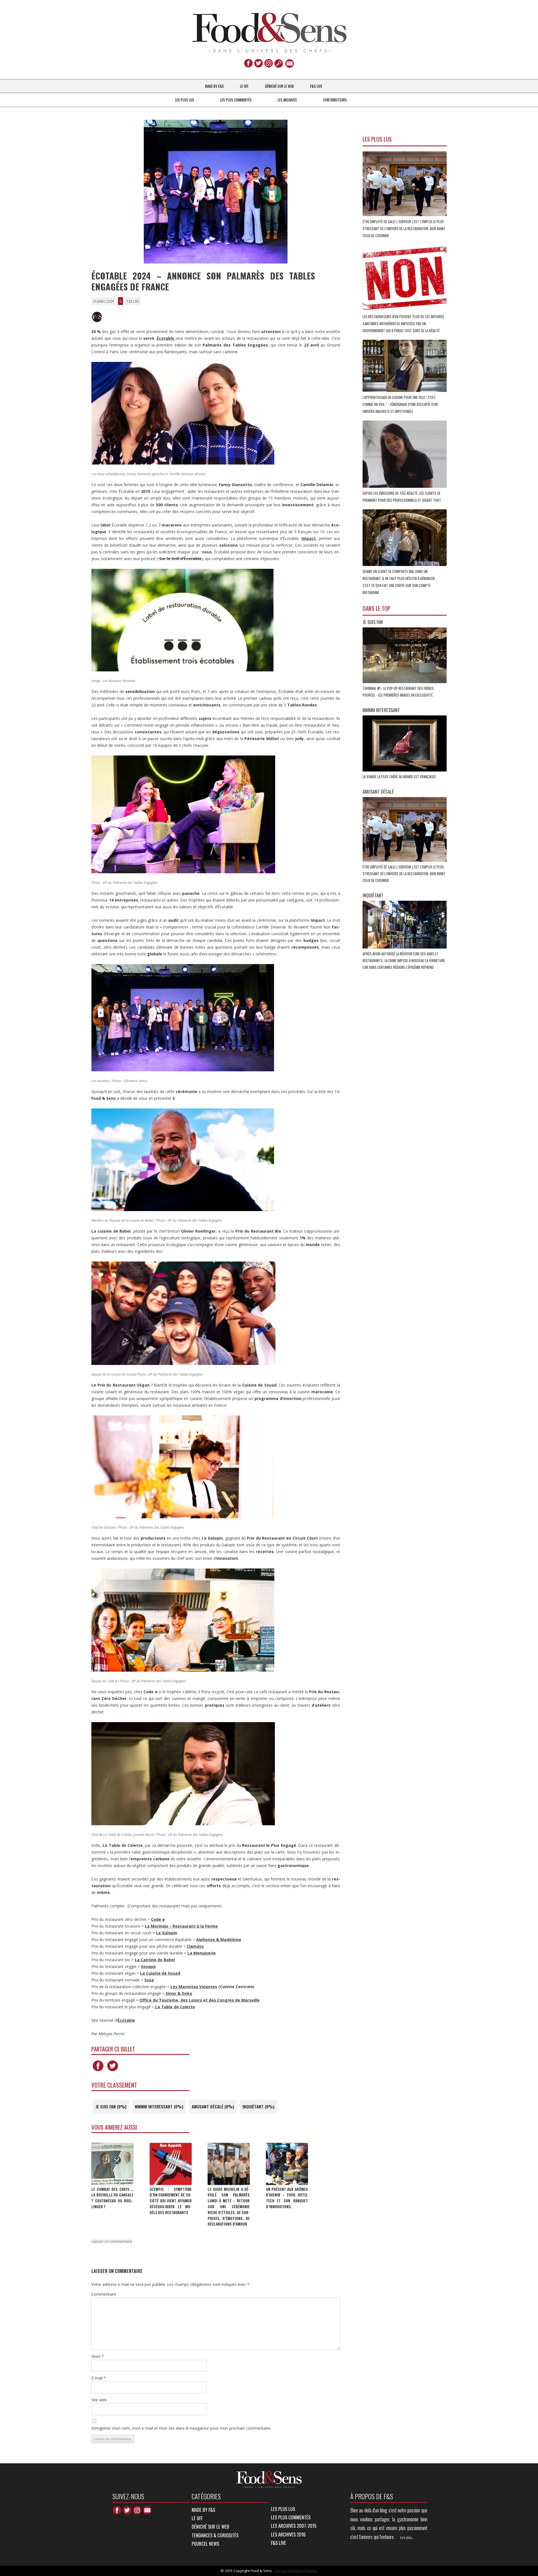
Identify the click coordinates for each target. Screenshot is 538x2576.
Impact (309, 538)
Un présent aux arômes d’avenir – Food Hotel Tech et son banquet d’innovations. (287, 2198)
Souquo (148, 1966)
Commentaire (104, 2294)
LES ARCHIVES (287, 100)
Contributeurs (335, 100)
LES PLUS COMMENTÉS (236, 100)
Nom (98, 2356)
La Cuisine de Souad (160, 1973)
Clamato (195, 1946)
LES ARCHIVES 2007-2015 (294, 2526)
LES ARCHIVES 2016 (288, 2534)
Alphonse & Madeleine (219, 1939)
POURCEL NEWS (205, 2544)
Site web (99, 2400)
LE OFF (244, 86)
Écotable (126, 2020)
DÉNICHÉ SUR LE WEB (280, 86)
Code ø (158, 1919)
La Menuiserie (202, 1953)
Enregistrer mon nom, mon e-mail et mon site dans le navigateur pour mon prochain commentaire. (181, 2428)
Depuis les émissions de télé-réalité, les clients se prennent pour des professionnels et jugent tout (402, 497)
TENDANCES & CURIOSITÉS (215, 2535)
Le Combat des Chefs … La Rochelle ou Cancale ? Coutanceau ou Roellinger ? (112, 2198)
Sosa (149, 1980)
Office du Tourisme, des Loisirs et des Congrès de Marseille (200, 2000)
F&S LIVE (316, 86)
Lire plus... (407, 2537)
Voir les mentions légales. (296, 2571)
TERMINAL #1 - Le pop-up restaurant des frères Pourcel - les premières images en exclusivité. (398, 692)
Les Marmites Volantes (194, 1987)
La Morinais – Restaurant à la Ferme (181, 1926)
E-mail (99, 2378)
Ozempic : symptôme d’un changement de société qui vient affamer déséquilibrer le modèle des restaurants (171, 2201)
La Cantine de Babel (155, 1960)
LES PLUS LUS (185, 100)
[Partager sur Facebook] (98, 2071)
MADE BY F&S (214, 86)
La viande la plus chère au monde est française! (400, 777)
